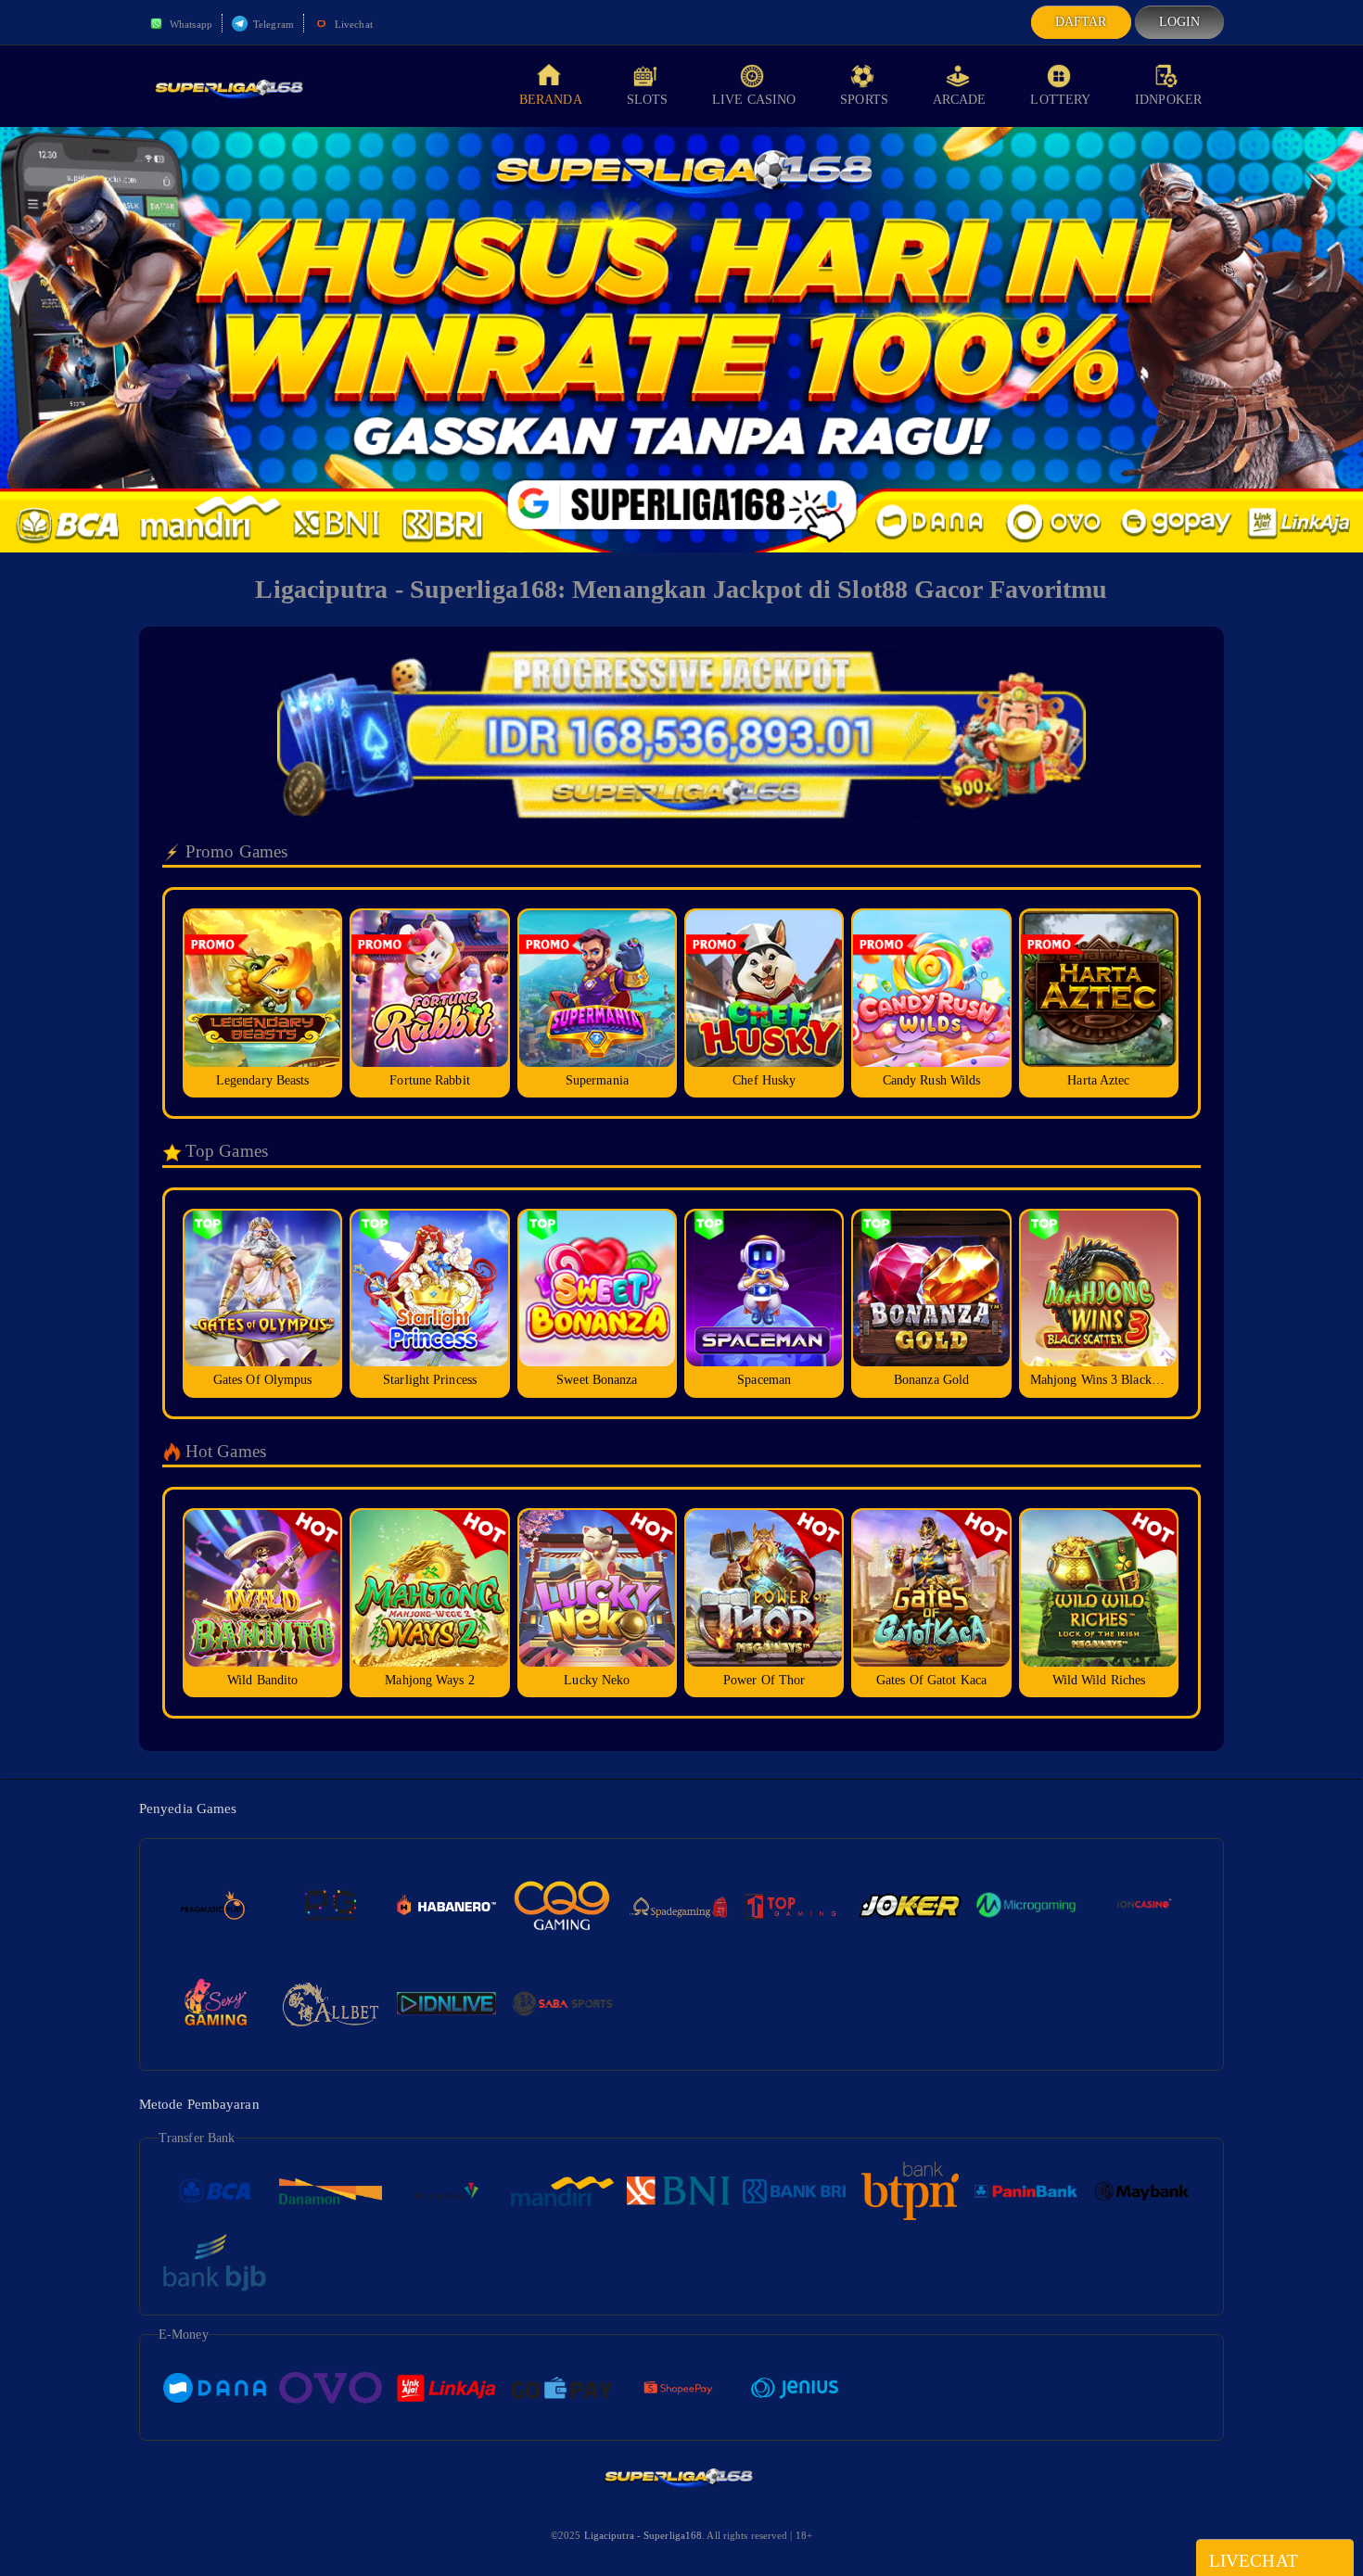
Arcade (960, 100)
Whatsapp (190, 24)
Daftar (1081, 22)
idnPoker (1168, 100)
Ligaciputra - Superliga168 (643, 2535)
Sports (864, 100)
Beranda (551, 100)
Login (1180, 22)
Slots (648, 100)
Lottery (1060, 100)
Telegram (272, 24)
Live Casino (754, 100)
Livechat (352, 24)
